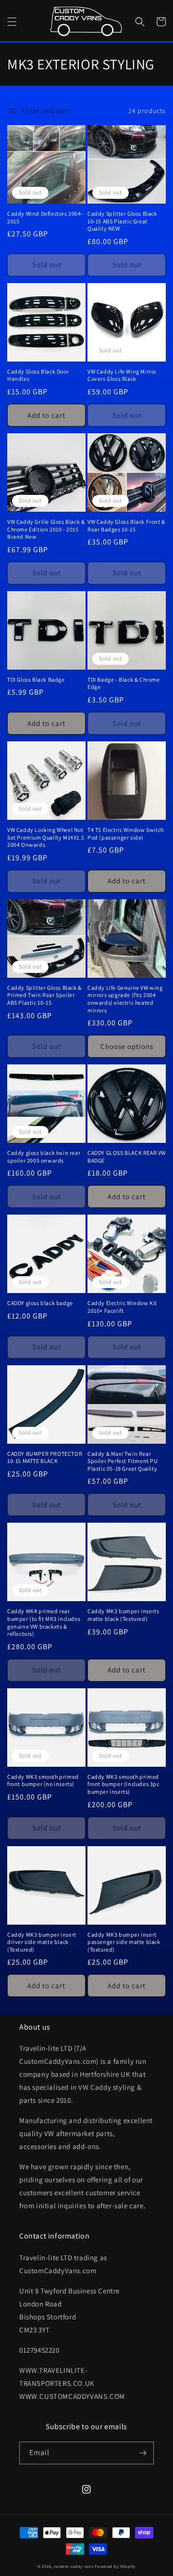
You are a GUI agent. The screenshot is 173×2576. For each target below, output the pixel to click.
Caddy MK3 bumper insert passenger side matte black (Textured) (124, 1942)
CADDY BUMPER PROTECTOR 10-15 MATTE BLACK (45, 1457)
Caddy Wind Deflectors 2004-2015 (45, 217)
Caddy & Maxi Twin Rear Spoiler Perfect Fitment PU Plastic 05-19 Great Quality (123, 1461)
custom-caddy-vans (74, 2566)
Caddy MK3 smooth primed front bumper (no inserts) (43, 1780)
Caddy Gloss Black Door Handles (38, 375)
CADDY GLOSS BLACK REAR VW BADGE (127, 1157)
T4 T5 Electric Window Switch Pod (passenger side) (126, 834)
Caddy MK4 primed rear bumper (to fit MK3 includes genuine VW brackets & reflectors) (44, 1622)
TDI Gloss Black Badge (36, 680)
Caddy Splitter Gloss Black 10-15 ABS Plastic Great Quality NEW (122, 221)
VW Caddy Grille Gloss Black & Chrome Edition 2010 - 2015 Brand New (46, 529)
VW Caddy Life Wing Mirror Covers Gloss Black (122, 375)
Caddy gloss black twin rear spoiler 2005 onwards (44, 1157)
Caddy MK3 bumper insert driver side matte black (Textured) (42, 1942)
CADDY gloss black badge (40, 1303)
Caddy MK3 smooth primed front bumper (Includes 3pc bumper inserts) (124, 1784)
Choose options (127, 1046)
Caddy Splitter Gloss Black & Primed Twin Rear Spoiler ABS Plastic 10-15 (44, 995)
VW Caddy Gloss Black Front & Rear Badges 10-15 (126, 525)
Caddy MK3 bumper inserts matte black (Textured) (123, 1615)
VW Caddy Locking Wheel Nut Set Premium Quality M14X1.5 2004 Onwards (46, 837)
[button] (12, 22)
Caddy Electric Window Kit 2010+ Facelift (122, 1307)
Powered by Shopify (115, 2566)
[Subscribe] (143, 2453)
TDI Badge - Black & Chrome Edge (124, 683)
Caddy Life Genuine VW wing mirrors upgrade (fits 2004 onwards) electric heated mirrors (125, 999)
